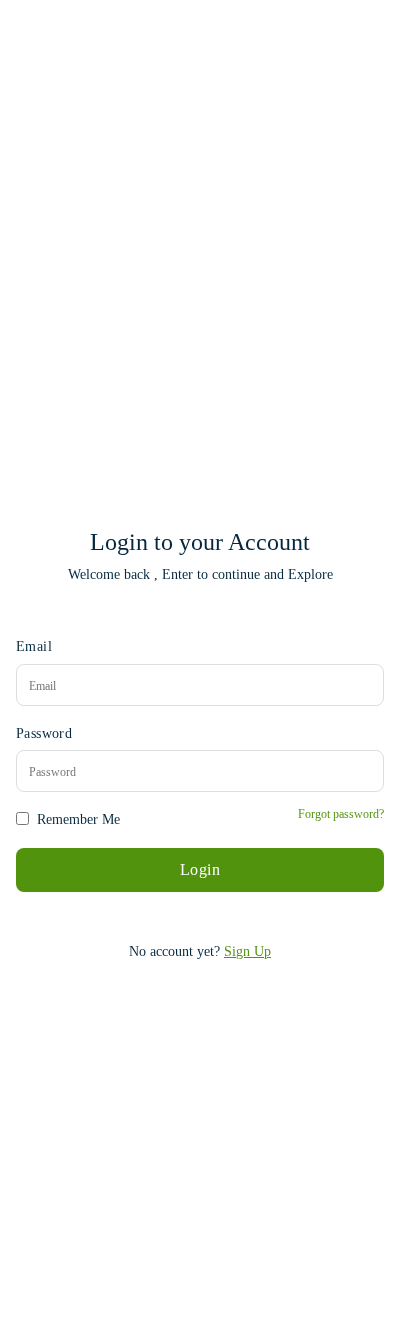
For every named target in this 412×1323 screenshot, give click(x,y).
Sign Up (247, 951)
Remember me (78, 819)
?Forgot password (341, 814)
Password (44, 733)
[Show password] (366, 771)
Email (34, 646)
